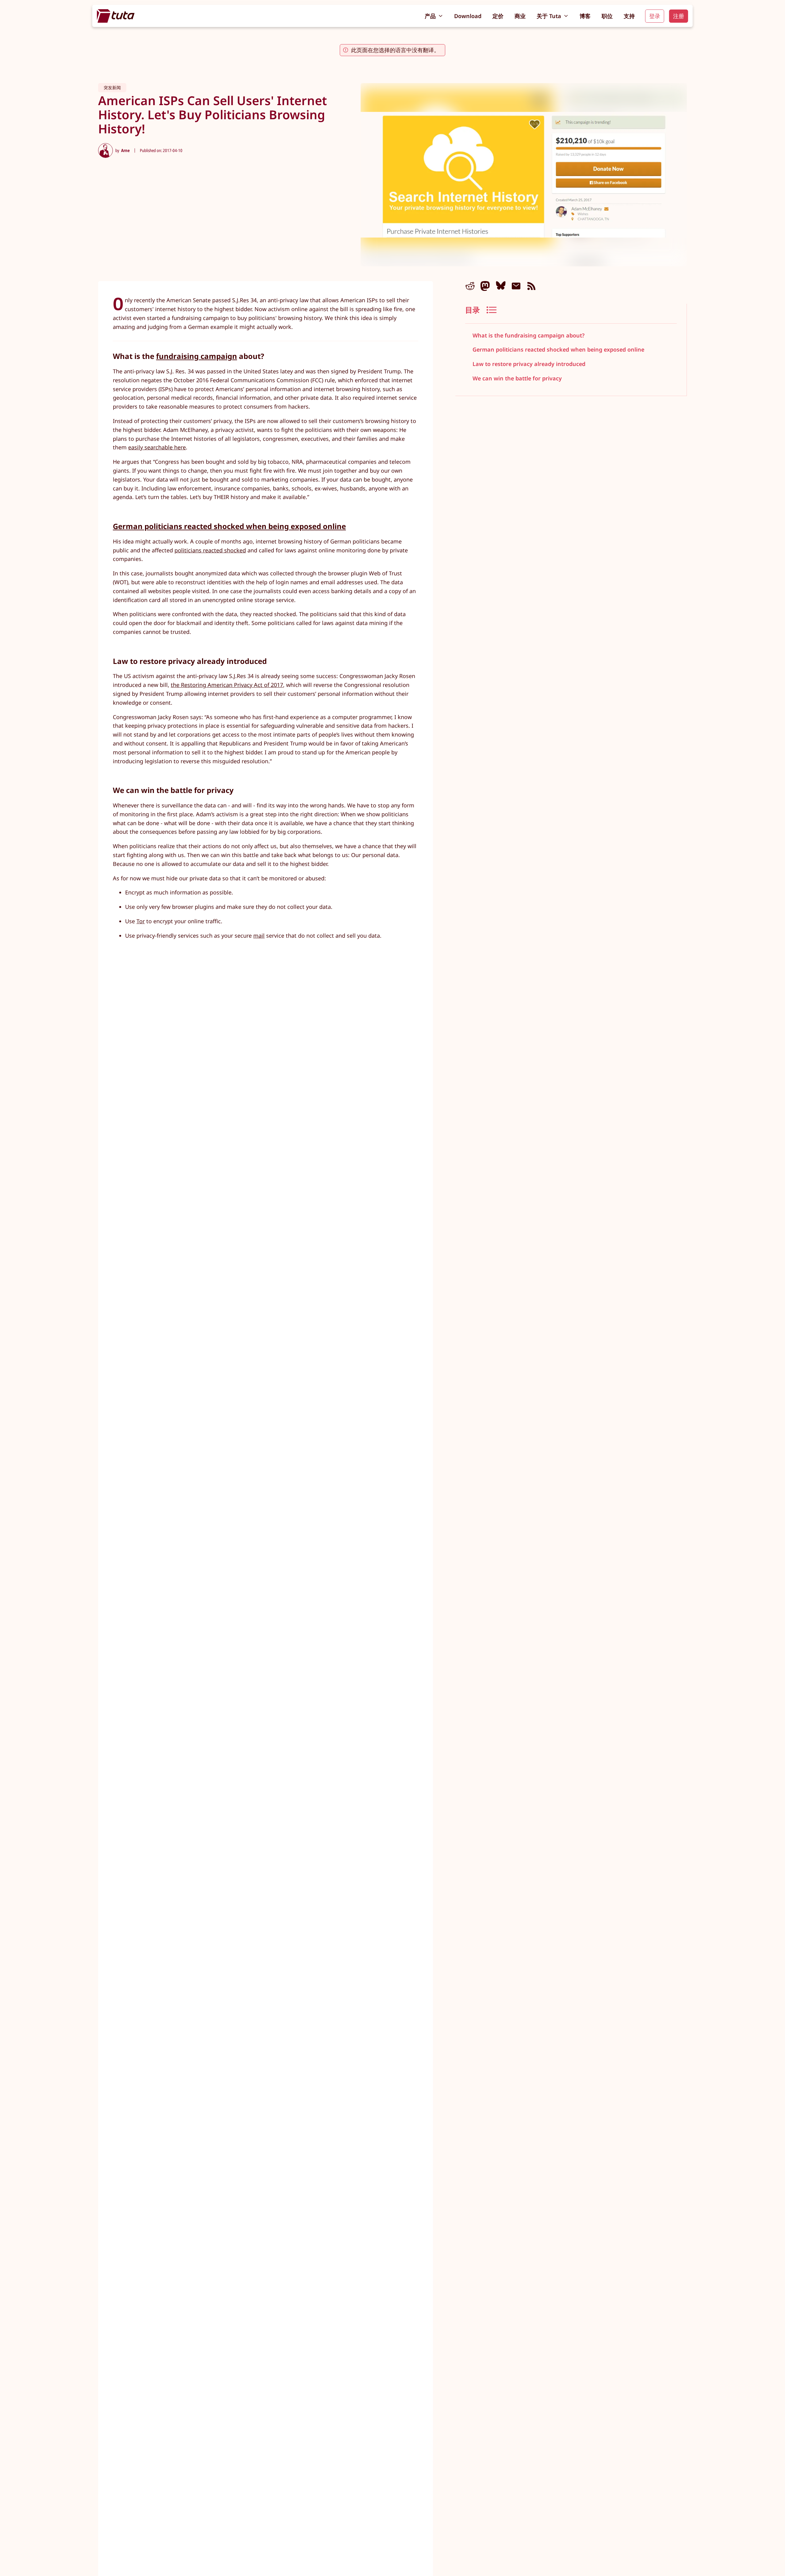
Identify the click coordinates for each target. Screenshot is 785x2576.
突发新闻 (112, 88)
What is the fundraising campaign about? (528, 335)
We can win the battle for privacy (517, 379)
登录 (655, 16)
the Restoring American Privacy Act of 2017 (227, 685)
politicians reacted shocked (210, 550)
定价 (498, 16)
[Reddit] (470, 286)
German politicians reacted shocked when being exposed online (558, 350)
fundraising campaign (197, 356)
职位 (607, 16)
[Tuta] (116, 16)
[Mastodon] (485, 286)
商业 (520, 16)
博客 (585, 16)
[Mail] (516, 286)
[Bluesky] (501, 286)
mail (259, 936)
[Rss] (531, 286)
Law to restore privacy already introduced (529, 364)
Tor (141, 921)
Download (468, 16)
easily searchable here (157, 447)
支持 (629, 16)
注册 (679, 16)
